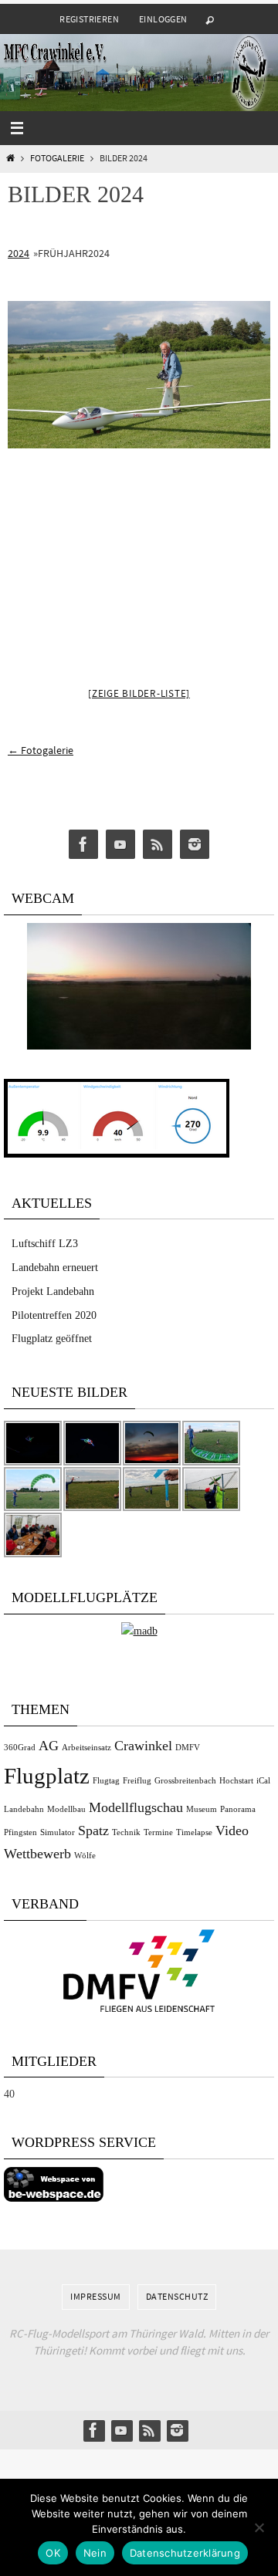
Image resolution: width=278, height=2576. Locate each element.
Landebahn (24, 1809)
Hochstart (236, 1781)
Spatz (93, 1831)
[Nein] (259, 2527)
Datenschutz (177, 2296)
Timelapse (194, 1832)
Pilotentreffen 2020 (54, 1315)
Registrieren (89, 19)
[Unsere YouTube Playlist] (120, 845)
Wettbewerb (37, 1854)
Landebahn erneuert (55, 1268)
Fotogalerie (57, 158)
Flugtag (106, 1781)
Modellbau (66, 1809)
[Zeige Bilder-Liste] (139, 693)
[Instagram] (195, 845)
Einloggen (163, 19)
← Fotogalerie (41, 750)
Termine (158, 1832)
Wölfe (85, 1856)
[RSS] (158, 845)
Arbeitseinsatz (86, 1748)
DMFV (188, 1748)
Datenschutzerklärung (185, 2553)
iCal (263, 1781)
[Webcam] (139, 1046)
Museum (202, 1809)
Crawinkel (143, 1746)
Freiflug (137, 1781)
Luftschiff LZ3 (45, 1244)
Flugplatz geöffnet (52, 1339)
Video (232, 1831)
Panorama (238, 1809)
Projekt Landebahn (53, 1291)
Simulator (58, 1832)
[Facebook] (83, 845)
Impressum (96, 2296)
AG (49, 1746)
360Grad (20, 1748)
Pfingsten (20, 1832)
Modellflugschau (136, 1807)
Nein (95, 2553)
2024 (19, 253)
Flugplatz (47, 1776)
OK (53, 2553)
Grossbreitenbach (185, 1781)
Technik (126, 1832)
